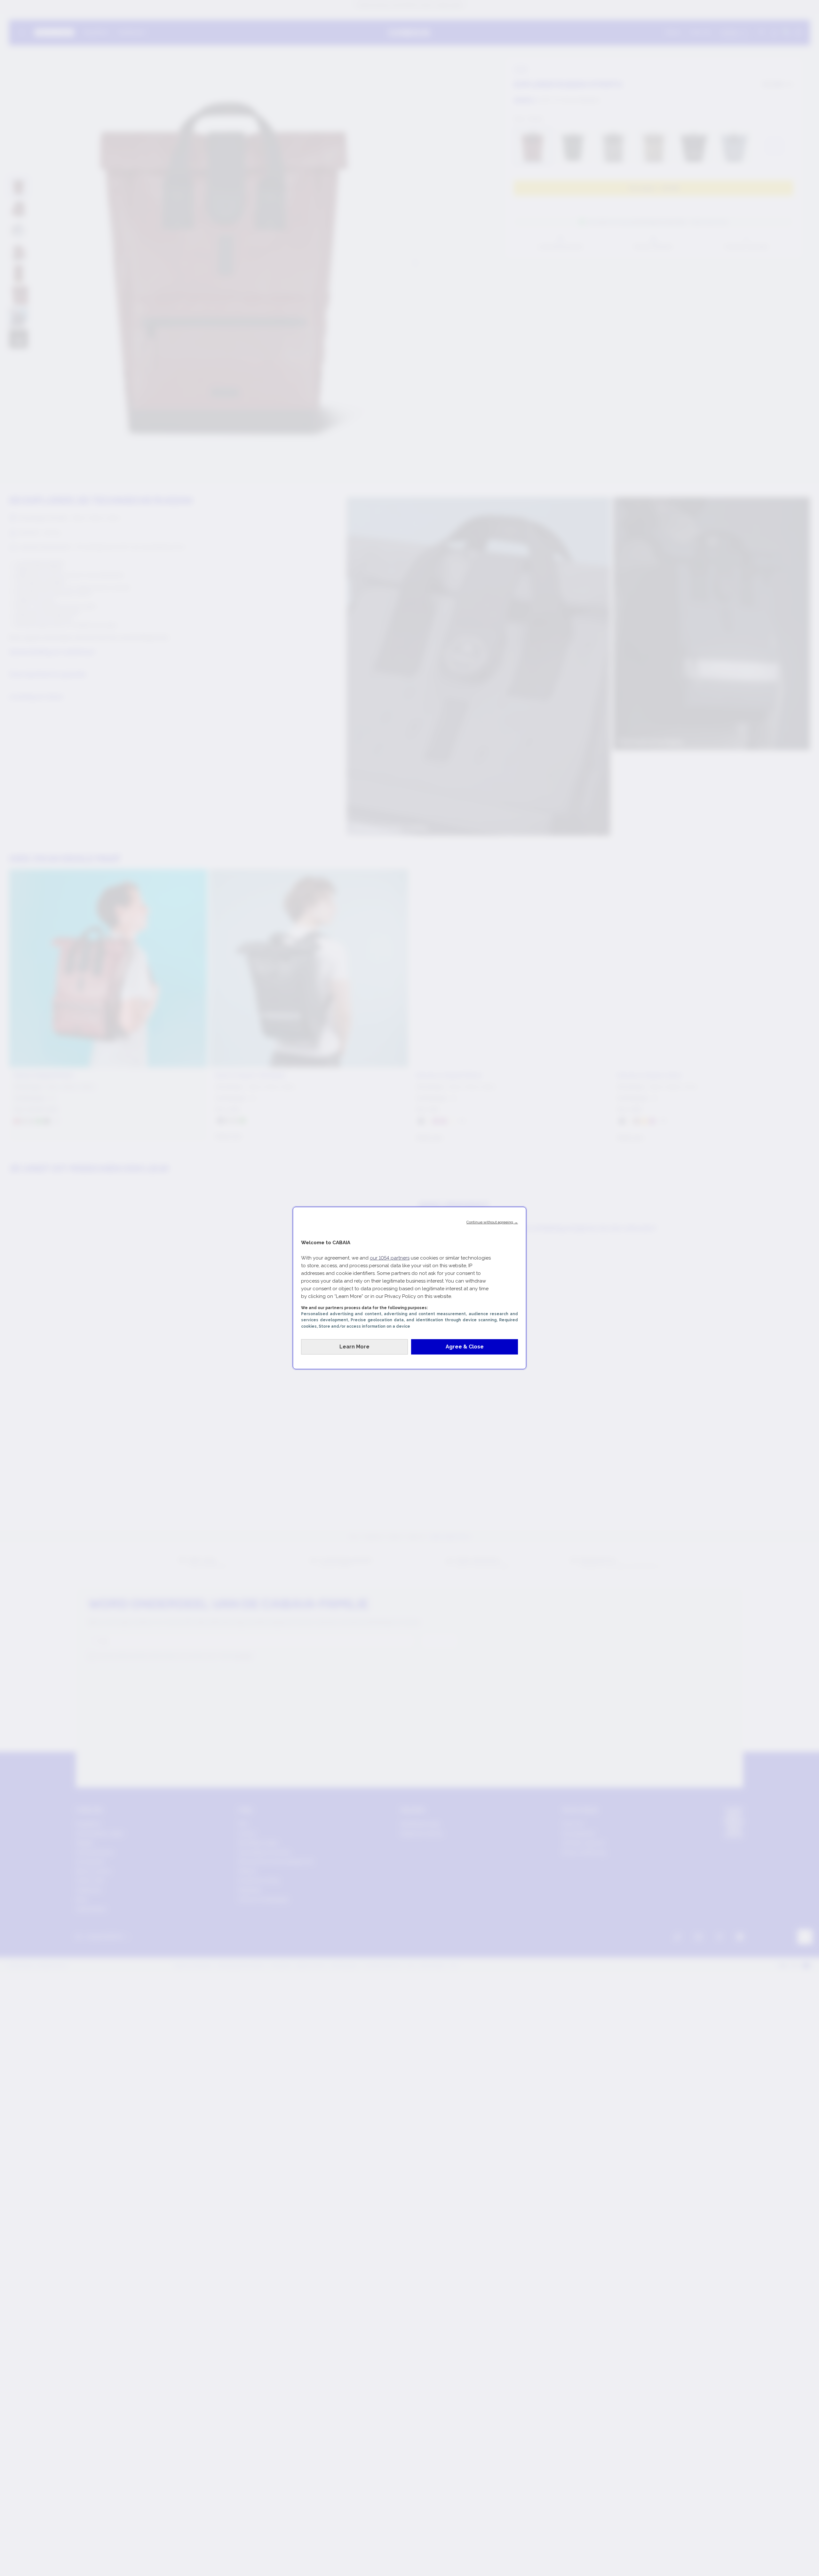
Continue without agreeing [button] (492, 1222)
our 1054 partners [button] (390, 1258)
